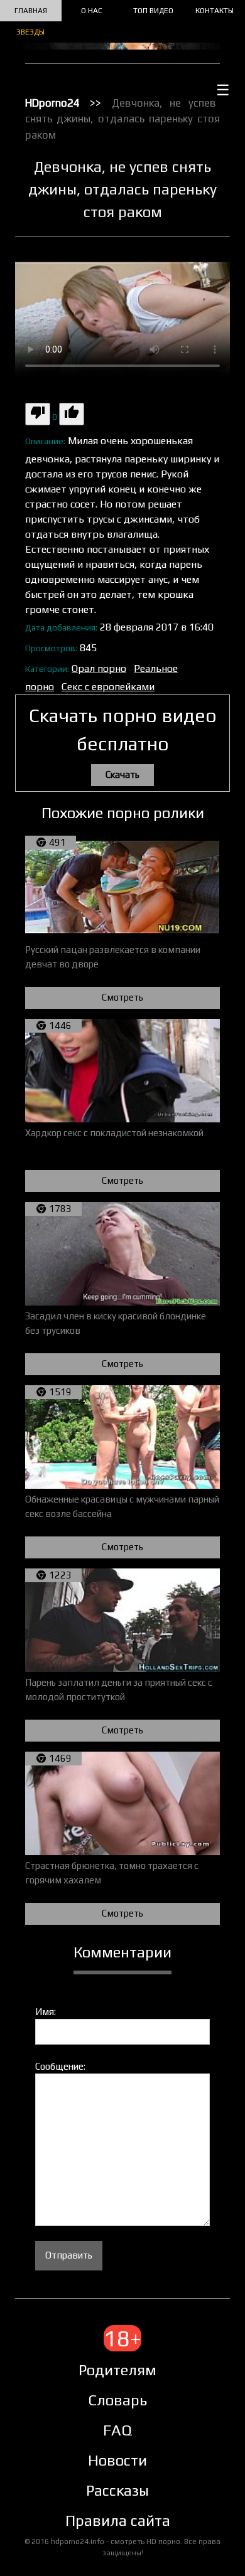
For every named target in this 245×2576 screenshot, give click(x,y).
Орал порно (99, 668)
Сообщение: (60, 2066)
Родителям (117, 2370)
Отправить (69, 2255)
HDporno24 (52, 103)
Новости (117, 2460)
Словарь (117, 2400)
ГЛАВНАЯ (31, 11)
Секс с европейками (108, 687)
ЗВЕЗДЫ (30, 32)
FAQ (117, 2430)
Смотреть (122, 997)
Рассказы (117, 2490)
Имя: (46, 2012)
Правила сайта (118, 2520)
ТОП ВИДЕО (153, 11)
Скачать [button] (122, 774)
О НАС (92, 11)
